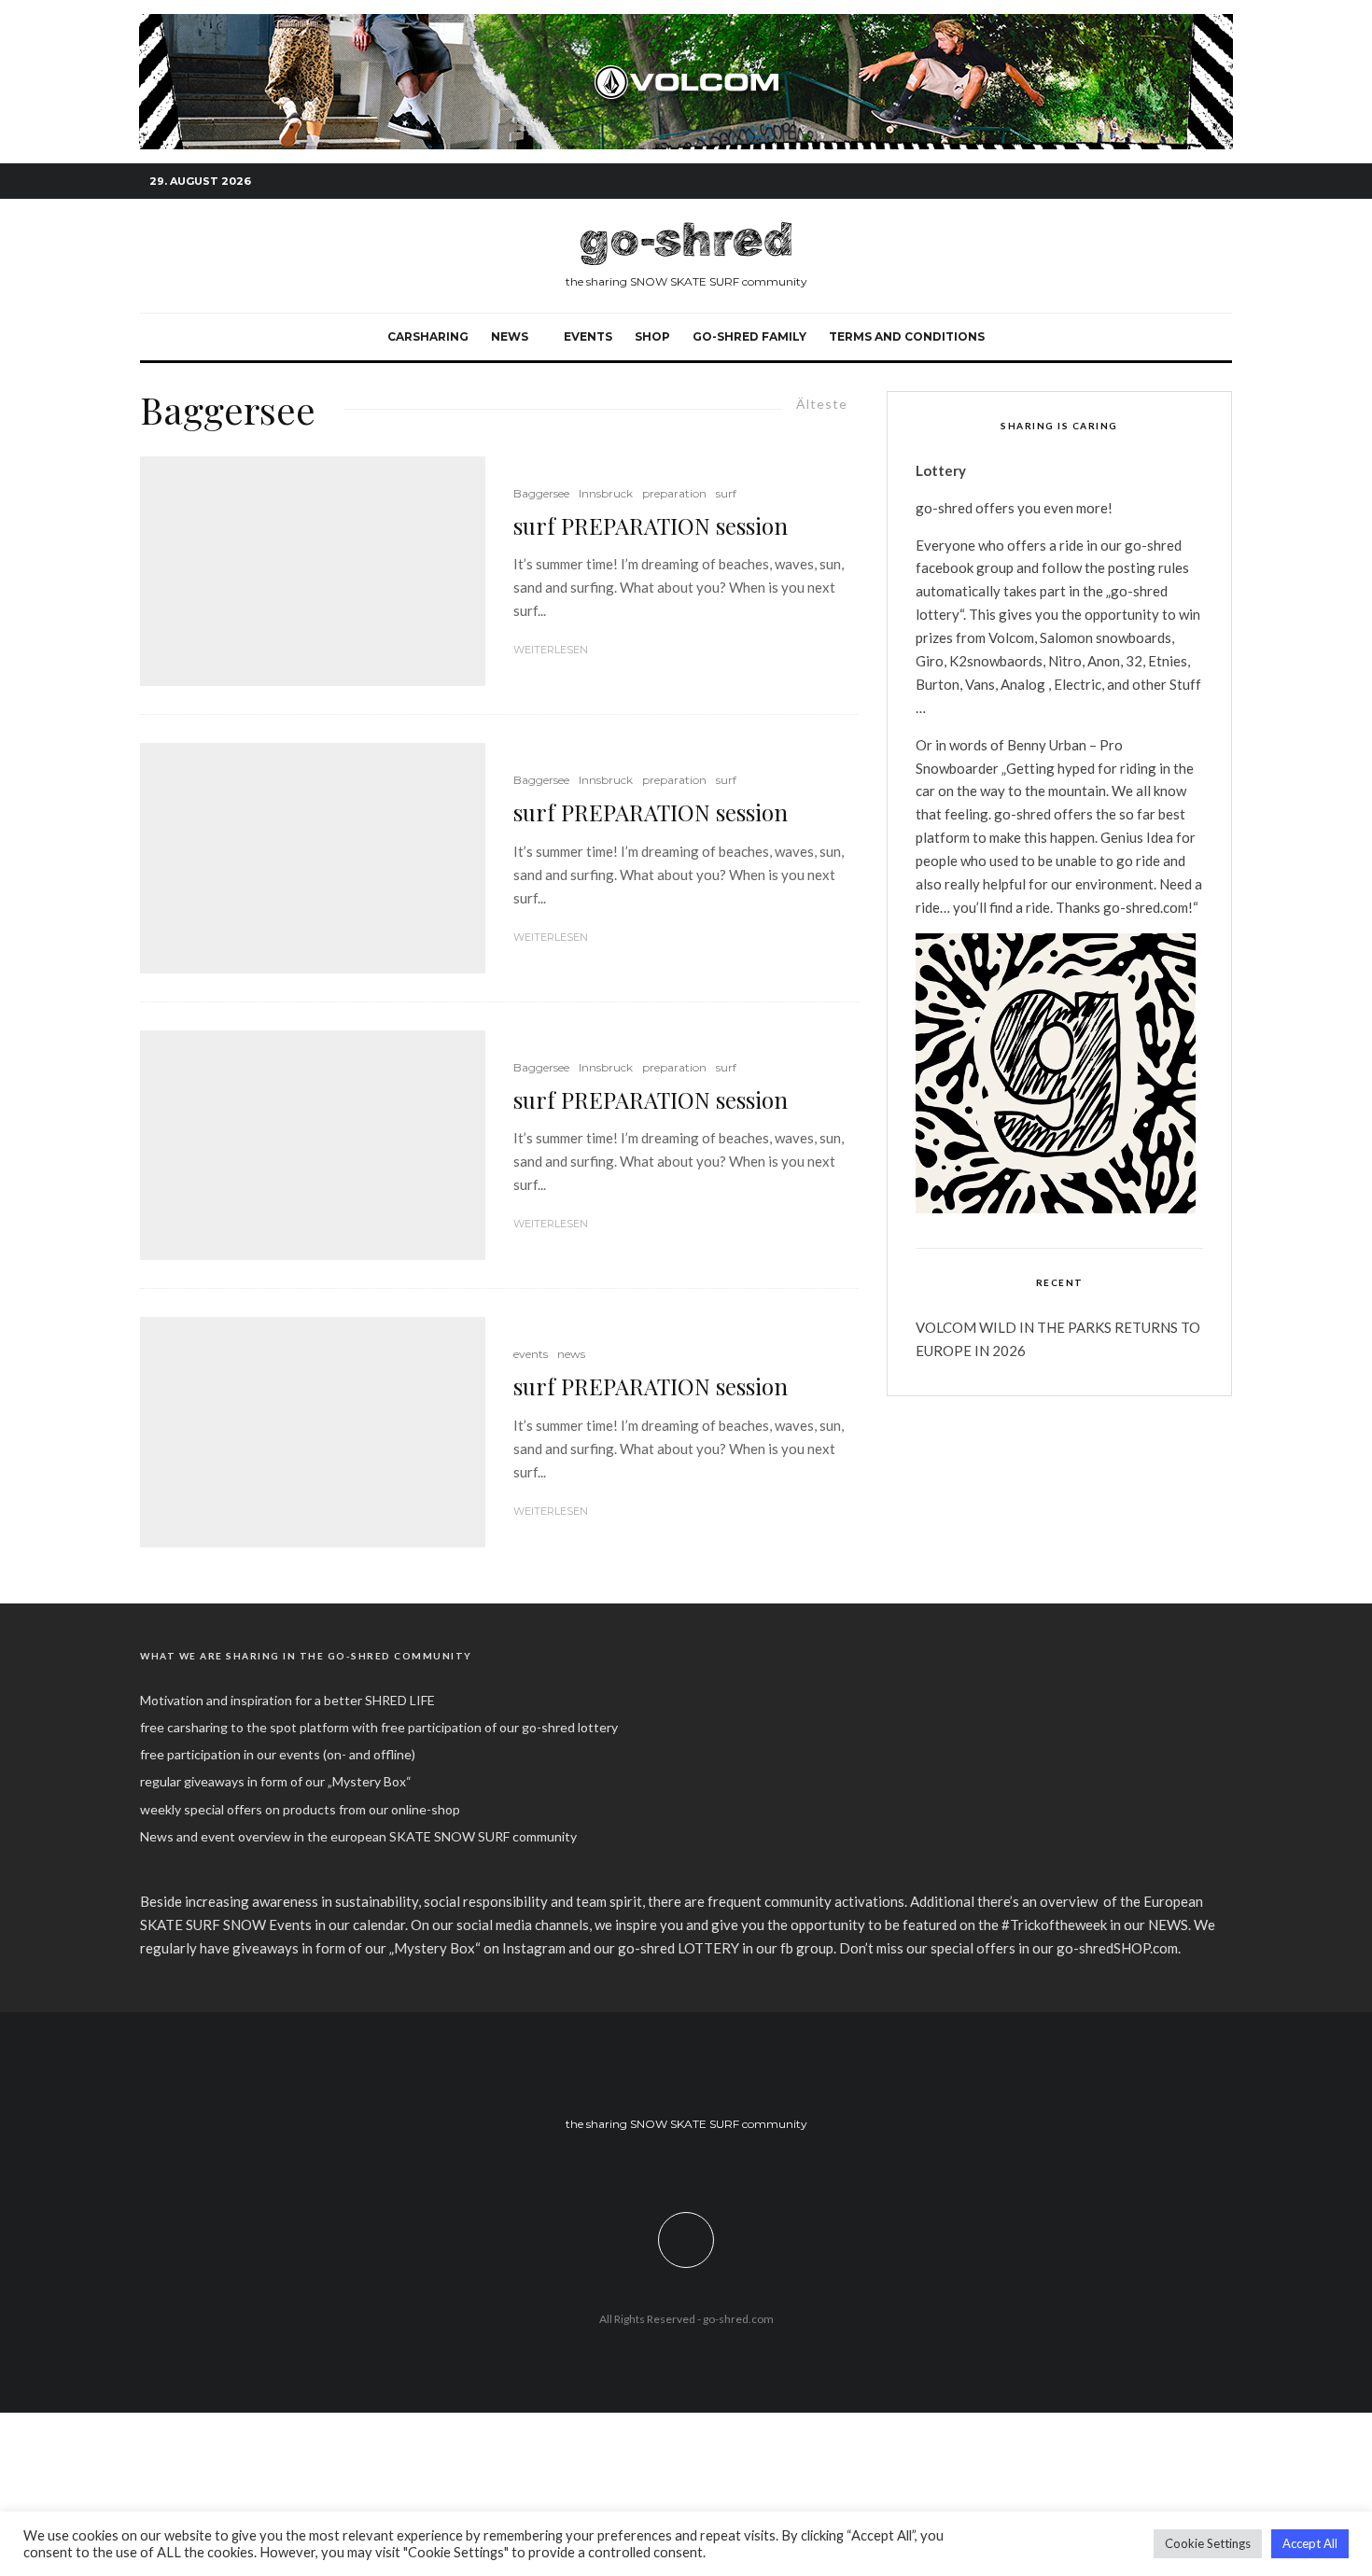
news (571, 1354)
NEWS (510, 336)
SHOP (652, 336)
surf (726, 493)
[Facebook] (1134, 182)
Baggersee (541, 493)
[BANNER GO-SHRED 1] (686, 24)
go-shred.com (738, 2319)
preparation (674, 493)
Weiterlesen (551, 650)
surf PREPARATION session (651, 526)
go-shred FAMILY (749, 336)
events (588, 336)
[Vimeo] (1190, 182)
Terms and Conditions (907, 336)
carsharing (428, 336)
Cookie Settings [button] (1208, 2543)
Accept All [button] (1310, 2543)
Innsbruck (606, 493)
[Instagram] (1162, 182)
